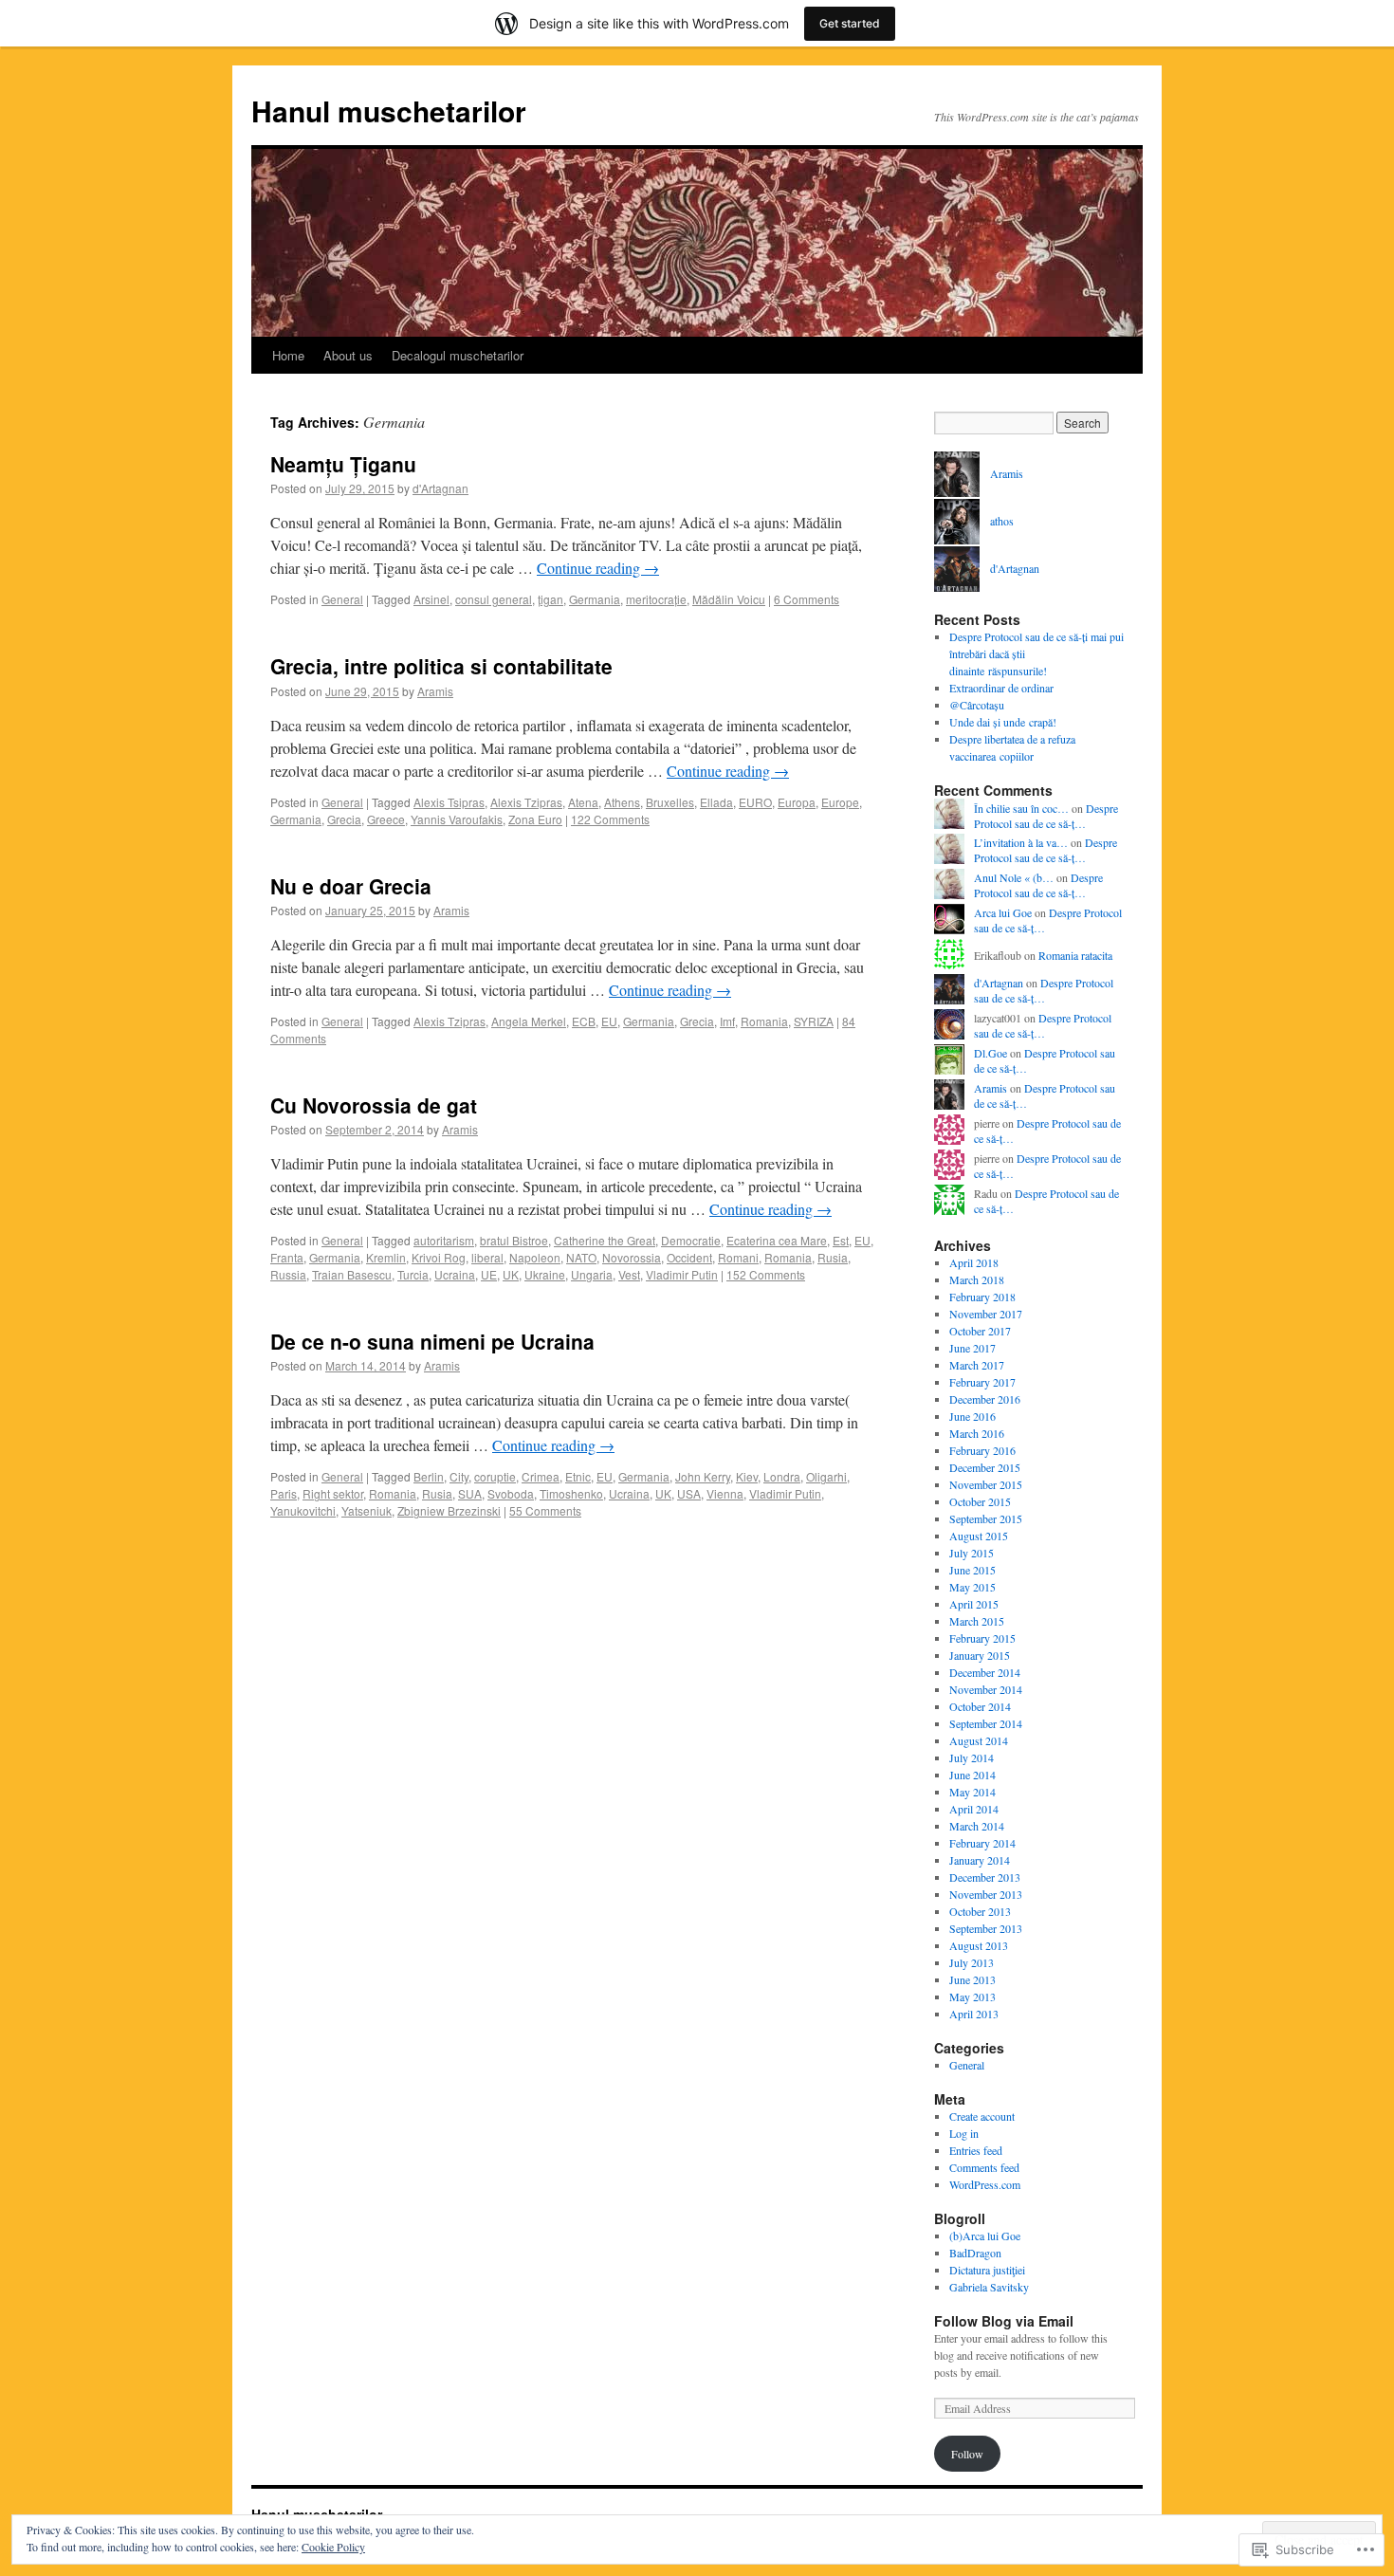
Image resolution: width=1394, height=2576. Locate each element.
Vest (629, 1274)
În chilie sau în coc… (1021, 808)
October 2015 (980, 1501)
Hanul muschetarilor (389, 110)
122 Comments (610, 819)
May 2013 (972, 1996)
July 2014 (972, 1757)
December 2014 (985, 1672)
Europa (797, 802)
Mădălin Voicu (729, 599)
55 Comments (545, 1510)
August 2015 (979, 1536)
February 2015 (982, 1638)
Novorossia (632, 1257)
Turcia (413, 1274)
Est (841, 1240)
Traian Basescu (352, 1274)
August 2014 (979, 1740)
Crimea (541, 1476)
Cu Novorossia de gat (374, 1105)
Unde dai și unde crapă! (1003, 722)
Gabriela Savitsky (989, 2287)
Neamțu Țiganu (343, 464)
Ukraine (545, 1274)
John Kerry (703, 1476)
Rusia (833, 1257)
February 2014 (982, 1843)
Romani (738, 1257)
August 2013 (979, 1945)
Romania (764, 1021)
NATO (581, 1257)
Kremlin (386, 1257)
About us (348, 355)
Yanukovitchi (303, 1510)
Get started (850, 23)
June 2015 (972, 1570)
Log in (964, 2133)
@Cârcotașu (977, 705)
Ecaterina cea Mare (777, 1240)
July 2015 (972, 1553)
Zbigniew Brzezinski (449, 1510)
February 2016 (982, 1450)
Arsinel (431, 599)
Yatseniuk (367, 1510)
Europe (840, 802)
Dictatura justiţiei (987, 2270)
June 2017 (972, 1348)
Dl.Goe (990, 1053)
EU (609, 1021)
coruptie (495, 1476)
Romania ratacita (1075, 955)
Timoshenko (571, 1493)
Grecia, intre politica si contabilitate (441, 666)
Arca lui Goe (1003, 912)
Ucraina (455, 1274)
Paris (284, 1493)
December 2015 (985, 1467)
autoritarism (444, 1240)
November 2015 (986, 1484)
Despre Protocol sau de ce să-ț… (1046, 816)
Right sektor (333, 1493)
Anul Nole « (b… (1014, 877)
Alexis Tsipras (449, 802)
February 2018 (982, 1297)
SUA (470, 1493)
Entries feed (976, 2150)
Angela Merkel (529, 1021)
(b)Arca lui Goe (985, 2236)
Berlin (429, 1476)
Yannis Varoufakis (457, 819)
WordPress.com (985, 2184)
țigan (550, 599)
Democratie (691, 1240)
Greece (386, 819)
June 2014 (972, 1775)
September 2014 (986, 1723)
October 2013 (980, 1911)
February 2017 (982, 1382)
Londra (782, 1476)
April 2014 (974, 1809)
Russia (288, 1274)
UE (489, 1274)
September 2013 (986, 1928)
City (459, 1476)
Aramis (435, 691)
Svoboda (511, 1493)
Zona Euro (535, 819)
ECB (584, 1021)
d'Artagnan (440, 488)
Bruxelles (670, 802)
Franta (287, 1257)
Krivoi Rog (439, 1257)
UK (511, 1274)
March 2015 (977, 1621)
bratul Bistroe (514, 1240)
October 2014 (980, 1706)
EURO (755, 802)
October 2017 (980, 1331)
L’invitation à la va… (1021, 842)
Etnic (578, 1476)
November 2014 (986, 1689)
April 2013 (974, 2014)
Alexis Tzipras (526, 802)
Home (288, 355)
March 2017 (977, 1365)
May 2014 (972, 1792)
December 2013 (985, 1877)
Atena (583, 802)
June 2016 (972, 1416)
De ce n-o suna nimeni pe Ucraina (432, 1341)
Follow (967, 2454)
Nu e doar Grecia (351, 886)
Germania (595, 599)
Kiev (747, 1476)
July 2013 (972, 1962)
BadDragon (975, 2253)
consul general (494, 599)
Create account (982, 2116)
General (342, 599)
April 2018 (974, 1262)
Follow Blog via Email (1004, 2321)
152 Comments (766, 1274)
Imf (727, 1021)
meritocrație (656, 599)
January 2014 (980, 1860)
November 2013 (986, 1894)
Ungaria (592, 1274)
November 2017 (986, 1314)
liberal (487, 1257)
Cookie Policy (333, 2547)
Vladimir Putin (682, 1274)
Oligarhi (826, 1476)
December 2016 (985, 1399)
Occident (689, 1257)
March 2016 (977, 1433)
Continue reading (598, 568)
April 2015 (974, 1604)
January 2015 (980, 1655)
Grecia (344, 819)
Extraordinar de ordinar (1001, 688)
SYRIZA (814, 1021)
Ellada (716, 802)
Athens (622, 802)
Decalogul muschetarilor (458, 355)
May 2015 (972, 1587)
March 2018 (977, 1279)
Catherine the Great (605, 1240)
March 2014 (977, 1826)
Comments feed (984, 2167)
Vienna (725, 1493)
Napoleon (535, 1257)
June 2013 (972, 1979)
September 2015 (986, 1518)
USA (689, 1493)
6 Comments (807, 599)
